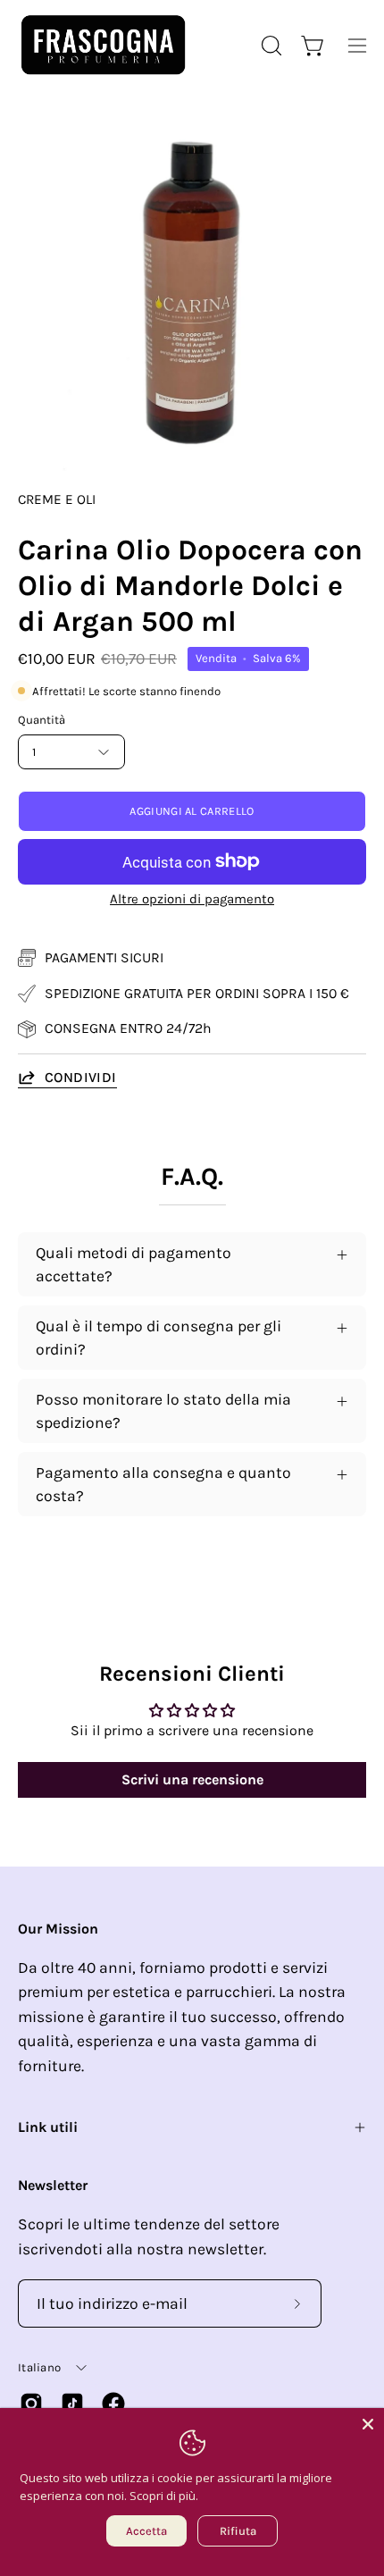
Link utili (48, 2127)
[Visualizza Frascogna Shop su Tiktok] (72, 2404)
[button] (270, 46)
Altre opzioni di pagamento (192, 899)
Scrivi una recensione (192, 1779)
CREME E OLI (57, 499)
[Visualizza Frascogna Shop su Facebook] (113, 2404)
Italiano (39, 2367)
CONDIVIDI (81, 1077)
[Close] (368, 2424)
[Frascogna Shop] (103, 45)
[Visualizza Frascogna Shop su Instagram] (31, 2404)
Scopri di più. (164, 2496)
